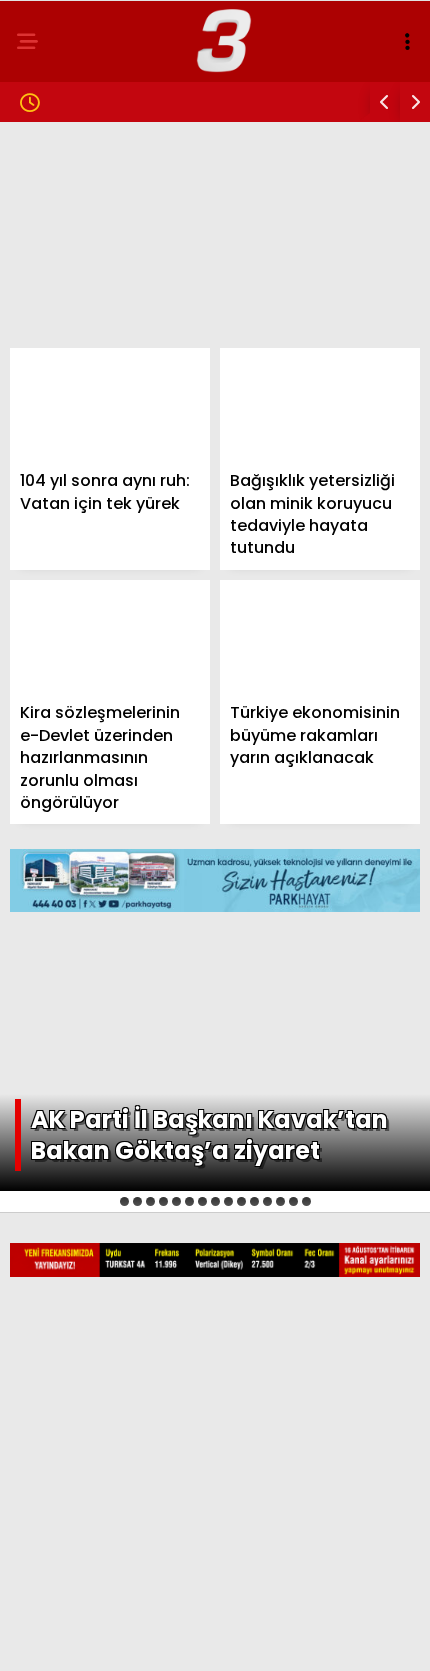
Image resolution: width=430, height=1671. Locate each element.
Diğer (50, 529)
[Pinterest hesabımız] (273, 1638)
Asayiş (55, 407)
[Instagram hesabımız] (205, 1638)
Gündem (60, 164)
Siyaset (58, 286)
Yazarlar (66, 448)
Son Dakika (72, 205)
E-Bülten (63, 488)
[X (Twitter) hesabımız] (138, 1638)
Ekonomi (62, 326)
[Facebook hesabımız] (70, 1638)
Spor (49, 367)
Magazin (62, 245)
